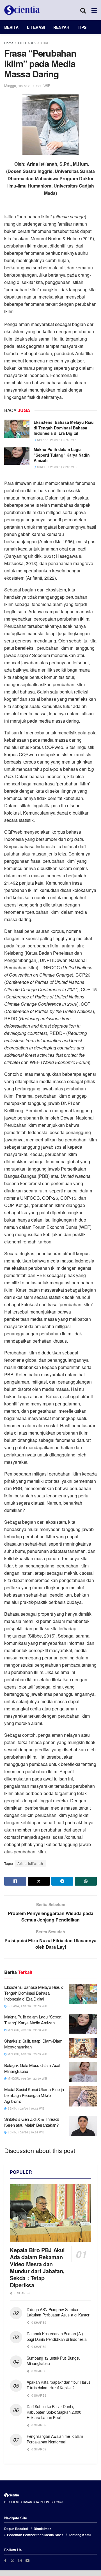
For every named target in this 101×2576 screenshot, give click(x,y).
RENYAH (61, 27)
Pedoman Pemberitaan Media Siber (35, 2535)
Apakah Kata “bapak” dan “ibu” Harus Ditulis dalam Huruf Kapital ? (58, 2385)
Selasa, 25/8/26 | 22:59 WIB (56, 440)
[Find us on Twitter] (12, 2560)
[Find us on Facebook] (5, 2560)
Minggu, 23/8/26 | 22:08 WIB (56, 467)
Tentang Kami (80, 2535)
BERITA (11, 27)
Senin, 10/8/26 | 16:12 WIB (26, 2108)
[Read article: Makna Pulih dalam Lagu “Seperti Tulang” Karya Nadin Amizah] (17, 456)
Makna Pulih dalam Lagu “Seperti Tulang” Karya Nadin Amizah (62, 455)
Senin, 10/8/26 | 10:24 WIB (26, 2132)
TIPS (82, 27)
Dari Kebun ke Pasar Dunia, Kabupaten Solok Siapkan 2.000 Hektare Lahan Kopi (54, 2412)
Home (9, 43)
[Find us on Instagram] (20, 2560)
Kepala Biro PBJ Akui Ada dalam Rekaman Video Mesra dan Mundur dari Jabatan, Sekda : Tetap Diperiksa (37, 2267)
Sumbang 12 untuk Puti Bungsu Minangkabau (54, 2361)
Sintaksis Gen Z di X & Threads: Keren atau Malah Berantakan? (32, 2122)
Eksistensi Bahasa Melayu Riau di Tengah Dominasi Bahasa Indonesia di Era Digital (64, 428)
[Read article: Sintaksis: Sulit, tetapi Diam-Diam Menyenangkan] (83, 2048)
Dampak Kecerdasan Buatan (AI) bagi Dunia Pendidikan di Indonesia (57, 2336)
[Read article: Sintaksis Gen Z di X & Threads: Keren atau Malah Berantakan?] (83, 2126)
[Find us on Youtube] (27, 2560)
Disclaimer (42, 2529)
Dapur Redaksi (16, 2529)
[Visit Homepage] (22, 10)
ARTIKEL (44, 43)
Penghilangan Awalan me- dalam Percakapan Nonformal (55, 2439)
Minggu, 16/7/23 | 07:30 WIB (27, 86)
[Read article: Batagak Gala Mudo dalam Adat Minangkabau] (83, 2072)
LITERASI (36, 27)
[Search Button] (83, 10)
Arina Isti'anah (30, 1863)
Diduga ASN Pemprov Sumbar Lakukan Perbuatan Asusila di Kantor (58, 2312)
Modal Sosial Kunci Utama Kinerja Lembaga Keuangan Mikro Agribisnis (34, 2095)
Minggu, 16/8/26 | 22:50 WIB (27, 2078)
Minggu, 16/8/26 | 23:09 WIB (27, 2054)
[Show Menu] (94, 10)
